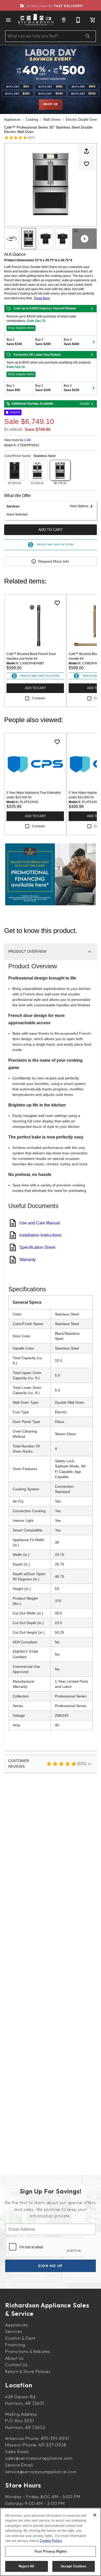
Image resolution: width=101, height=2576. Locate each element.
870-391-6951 (55, 2438)
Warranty (28, 1260)
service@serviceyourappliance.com (41, 2472)
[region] (51, 2542)
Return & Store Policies (28, 2371)
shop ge (51, 104)
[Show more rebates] (93, 342)
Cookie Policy (51, 2541)
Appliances (12, 120)
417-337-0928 (52, 2445)
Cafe (28, 440)
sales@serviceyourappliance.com (39, 2458)
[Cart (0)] (93, 20)
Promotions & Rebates (28, 2351)
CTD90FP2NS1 (28, 445)
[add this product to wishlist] (86, 164)
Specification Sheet (37, 1247)
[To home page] (36, 20)
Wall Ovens (52, 120)
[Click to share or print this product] (86, 151)
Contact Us (16, 2365)
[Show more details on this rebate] (92, 309)
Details (85, 404)
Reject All (26, 2566)
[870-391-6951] (78, 20)
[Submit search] (88, 36)
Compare (38, 698)
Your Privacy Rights (50, 2551)
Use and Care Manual (40, 1223)
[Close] (95, 2515)
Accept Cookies (74, 2566)
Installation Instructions (40, 1235)
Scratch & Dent (20, 2338)
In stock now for (55, 6)
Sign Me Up (51, 2266)
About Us (14, 2358)
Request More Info (54, 561)
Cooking (32, 120)
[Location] (64, 20)
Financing (15, 2345)
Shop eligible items (21, 328)
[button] (8, 20)
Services (14, 2331)
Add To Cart (51, 530)
